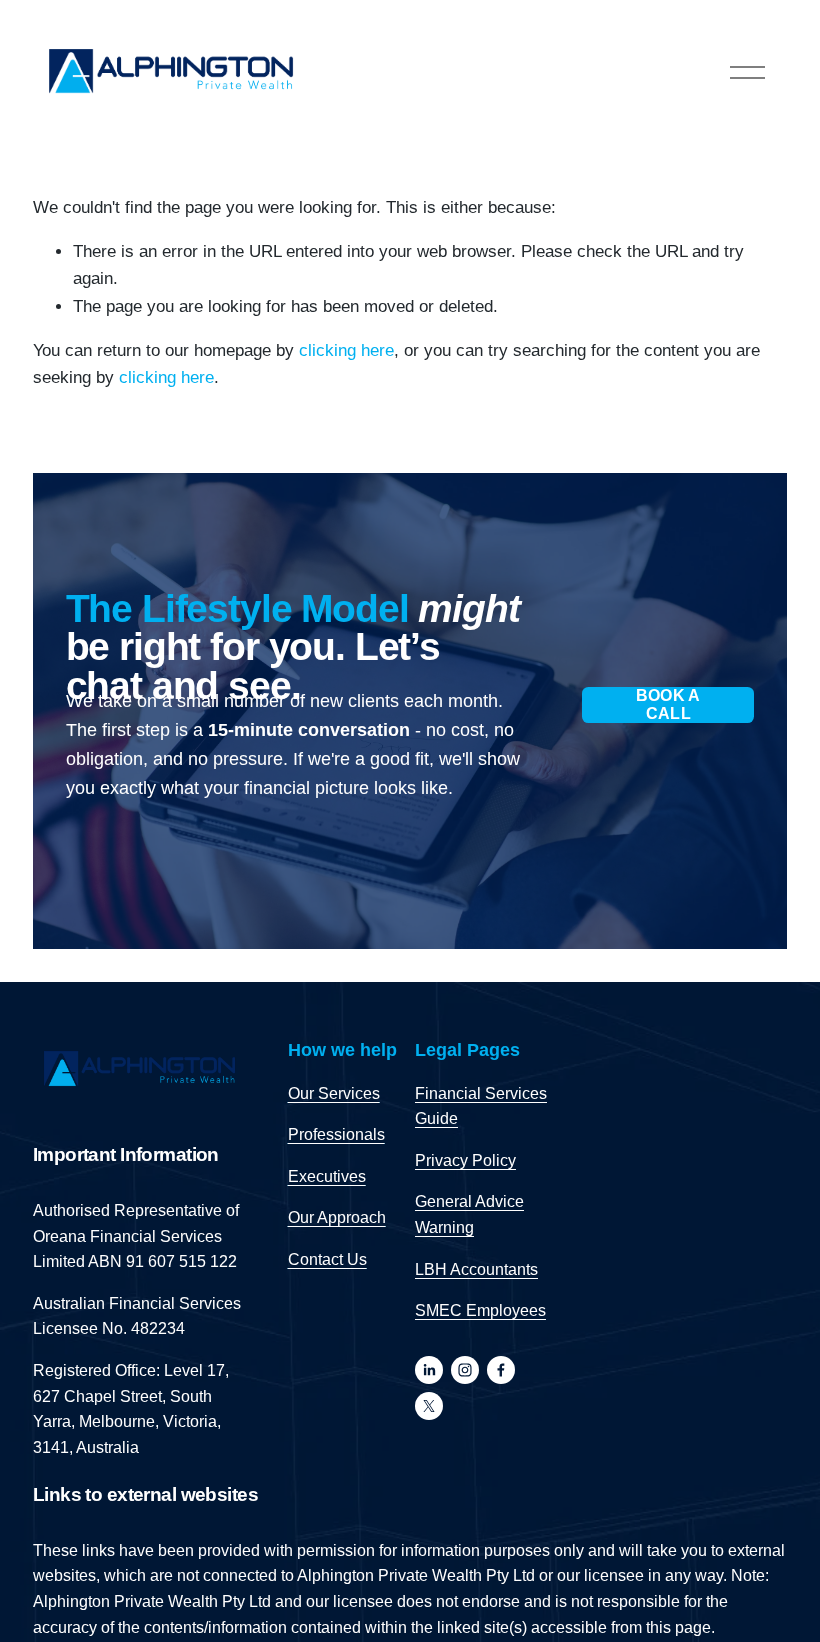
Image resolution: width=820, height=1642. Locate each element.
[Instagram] (465, 1370)
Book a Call (668, 704)
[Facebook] (501, 1370)
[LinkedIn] (429, 1370)
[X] (429, 1406)
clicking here (346, 350)
